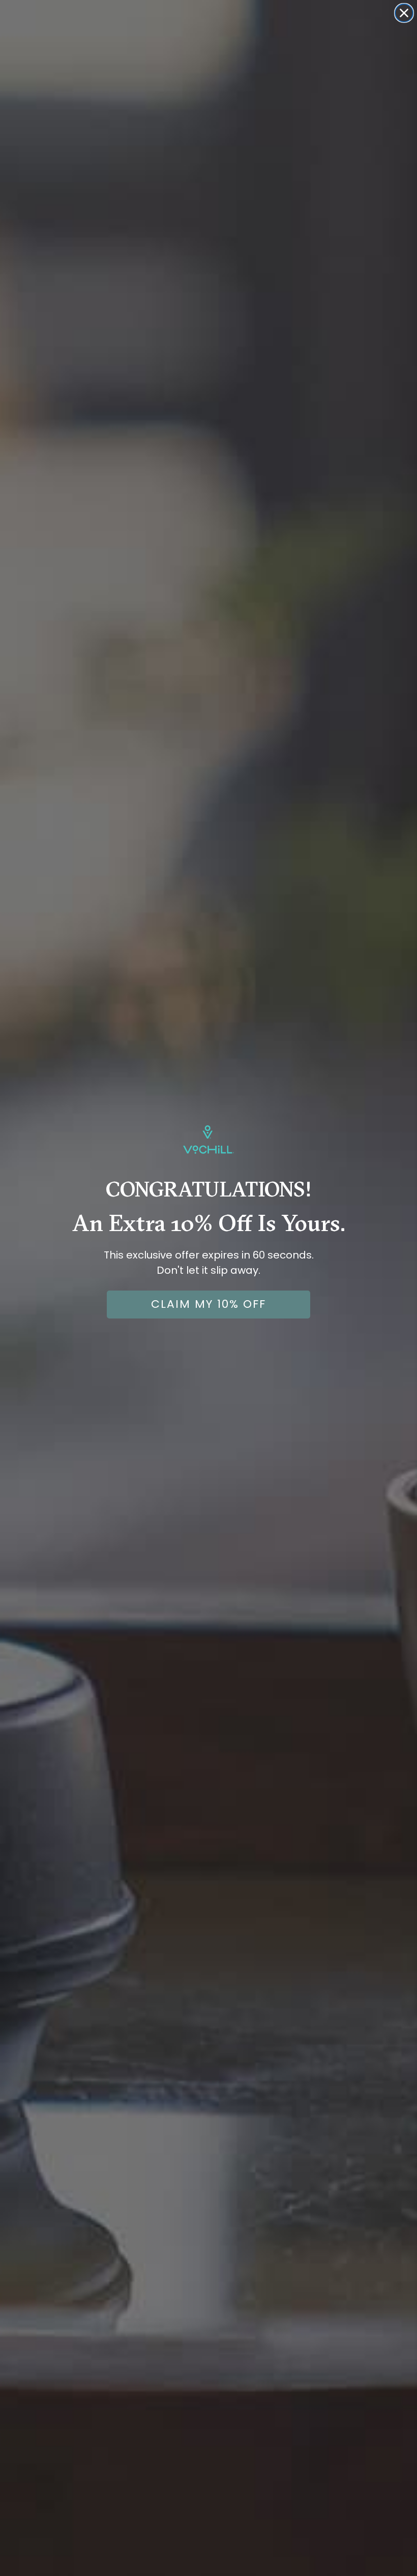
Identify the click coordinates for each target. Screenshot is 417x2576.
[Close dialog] (404, 13)
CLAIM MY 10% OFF (208, 1304)
